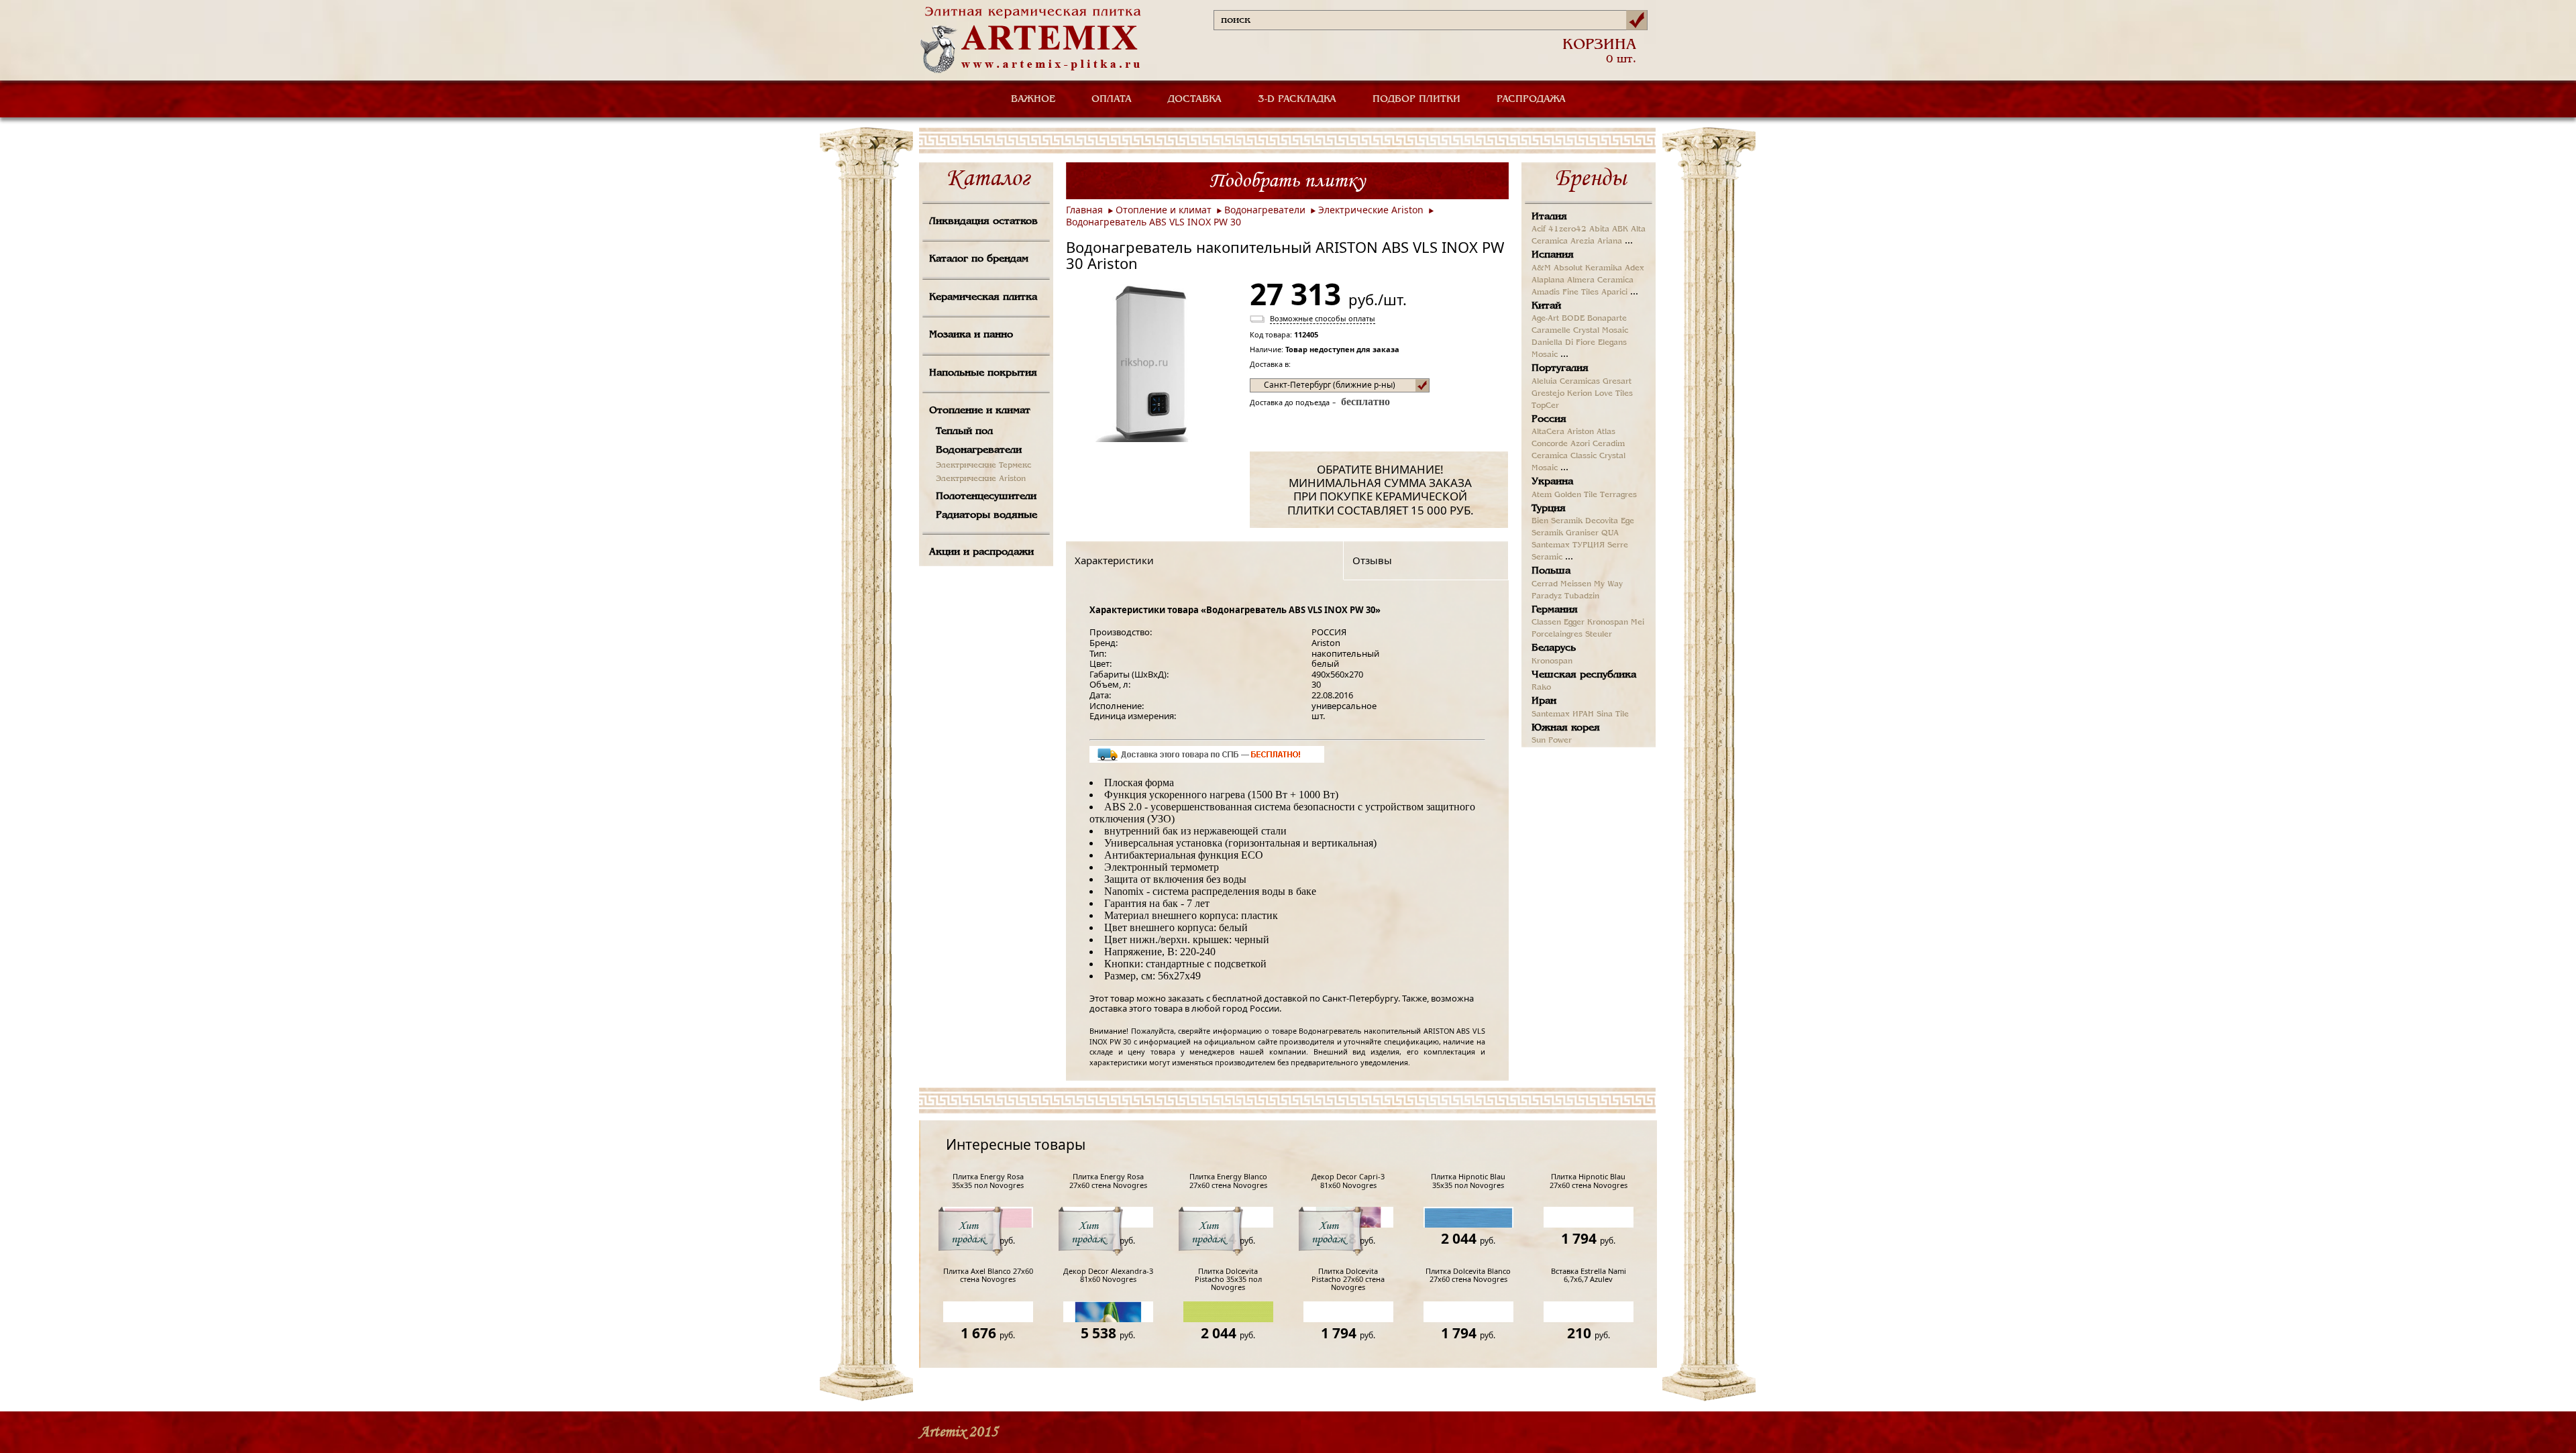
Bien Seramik (1557, 521)
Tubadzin (1582, 596)
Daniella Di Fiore (1563, 343)
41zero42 (1567, 229)
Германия (1555, 610)
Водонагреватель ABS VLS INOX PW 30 (1153, 222)
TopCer (1545, 406)
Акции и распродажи (981, 552)
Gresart (1617, 382)
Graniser (1582, 533)
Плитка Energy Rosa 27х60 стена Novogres (1108, 1181)
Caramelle (1551, 331)
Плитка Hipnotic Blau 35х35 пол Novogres (1468, 1181)
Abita (1599, 229)
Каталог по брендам (979, 259)
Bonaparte (1607, 319)
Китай (1546, 306)
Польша (1551, 571)
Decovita (1602, 521)
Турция (1549, 508)
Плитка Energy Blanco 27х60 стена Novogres (1228, 1181)
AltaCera (1548, 432)
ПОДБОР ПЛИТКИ (1416, 99)
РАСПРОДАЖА (1531, 99)
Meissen (1576, 584)
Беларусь (1554, 648)
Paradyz (1547, 596)
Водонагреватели (979, 450)
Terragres (1618, 495)
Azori (1580, 444)
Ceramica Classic (1564, 456)
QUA (1610, 533)
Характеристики (1114, 560)
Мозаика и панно (971, 335)
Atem (1542, 495)
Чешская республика (1584, 675)
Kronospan (1608, 623)
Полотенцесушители (986, 496)
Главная (1084, 210)
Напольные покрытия (983, 373)
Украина (1552, 482)
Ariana (1610, 241)
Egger (1574, 623)
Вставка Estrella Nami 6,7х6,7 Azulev (1589, 1276)
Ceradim (1609, 444)
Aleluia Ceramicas (1566, 382)
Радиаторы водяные (986, 515)
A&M (1541, 268)
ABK (1620, 229)
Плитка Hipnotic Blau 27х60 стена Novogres (1589, 1181)
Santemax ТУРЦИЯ (1568, 545)
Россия (1549, 419)
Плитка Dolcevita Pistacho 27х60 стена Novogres (1348, 1280)
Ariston (1580, 432)
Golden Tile (1576, 495)
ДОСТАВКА (1195, 99)
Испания (1553, 255)
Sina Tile (1613, 714)
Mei (1638, 623)
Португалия (1560, 368)
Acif (1539, 229)
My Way (1608, 584)
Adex (1634, 268)
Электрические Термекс (983, 466)
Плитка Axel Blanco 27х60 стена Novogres (988, 1276)
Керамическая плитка (983, 297)
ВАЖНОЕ (1033, 99)
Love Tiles (1614, 394)
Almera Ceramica (1600, 280)
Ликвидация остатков (983, 221)
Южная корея (1566, 728)
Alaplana (1548, 280)
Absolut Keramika (1588, 268)
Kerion (1579, 394)
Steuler (1599, 635)
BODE (1573, 319)
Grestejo (1548, 394)
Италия (1549, 217)
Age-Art (1545, 319)
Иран (1544, 701)
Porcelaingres (1557, 635)
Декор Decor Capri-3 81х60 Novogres (1348, 1181)
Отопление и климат (980, 411)
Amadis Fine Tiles (1565, 292)
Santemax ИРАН (1563, 714)
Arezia (1582, 241)
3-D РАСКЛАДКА (1297, 99)
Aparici (1614, 292)
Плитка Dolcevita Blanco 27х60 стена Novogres (1468, 1276)
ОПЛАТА (1112, 99)
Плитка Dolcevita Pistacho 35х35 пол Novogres (1228, 1280)
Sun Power (1552, 741)
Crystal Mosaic (1601, 331)
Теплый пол (964, 431)
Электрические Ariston (981, 479)
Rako (1541, 688)
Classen (1546, 623)
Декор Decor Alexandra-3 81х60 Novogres (1108, 1276)
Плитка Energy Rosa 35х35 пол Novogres (988, 1181)
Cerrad (1545, 584)
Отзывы (1372, 560)
